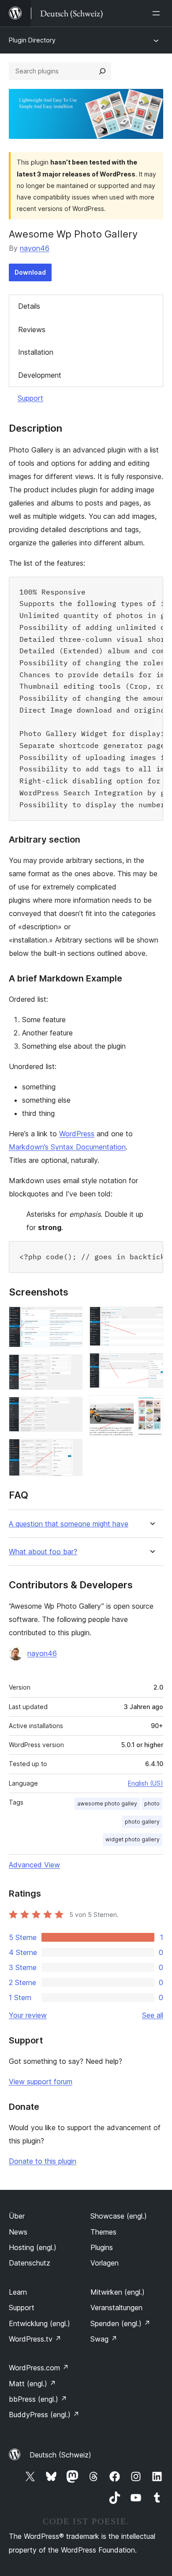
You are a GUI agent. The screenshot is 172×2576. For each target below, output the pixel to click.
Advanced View (34, 1865)
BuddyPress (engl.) (44, 2415)
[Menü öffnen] (158, 13)
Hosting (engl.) (33, 2247)
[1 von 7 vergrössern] (71, 1319)
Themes (103, 2232)
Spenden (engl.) (120, 2323)
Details (29, 306)
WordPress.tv (35, 2339)
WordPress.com (39, 2368)
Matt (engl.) (32, 2384)
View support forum (41, 2081)
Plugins (102, 2247)
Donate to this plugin (43, 2161)
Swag (104, 2339)
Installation (36, 352)
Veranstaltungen (116, 2308)
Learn (18, 2292)
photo (152, 1804)
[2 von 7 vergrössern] (71, 1366)
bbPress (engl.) (38, 2399)
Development (40, 375)
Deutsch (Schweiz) (60, 2455)
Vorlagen (105, 2263)
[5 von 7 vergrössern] (151, 1319)
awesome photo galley (107, 1804)
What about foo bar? (43, 1552)
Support (30, 398)
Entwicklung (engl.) (39, 2323)
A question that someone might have (69, 1524)
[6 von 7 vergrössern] (151, 1365)
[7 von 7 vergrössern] (151, 1407)
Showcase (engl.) (119, 2216)
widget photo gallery (133, 1839)
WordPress (77, 1134)
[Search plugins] (102, 71)
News (18, 2232)
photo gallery (142, 1822)
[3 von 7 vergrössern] (71, 1409)
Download (30, 272)
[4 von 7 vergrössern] (71, 1451)
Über (17, 2216)
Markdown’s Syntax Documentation (67, 1147)
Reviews (32, 330)
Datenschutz (30, 2263)
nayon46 (35, 248)
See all (153, 2015)
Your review (28, 2015)
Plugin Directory (32, 40)
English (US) (146, 1783)
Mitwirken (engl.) (118, 2292)
